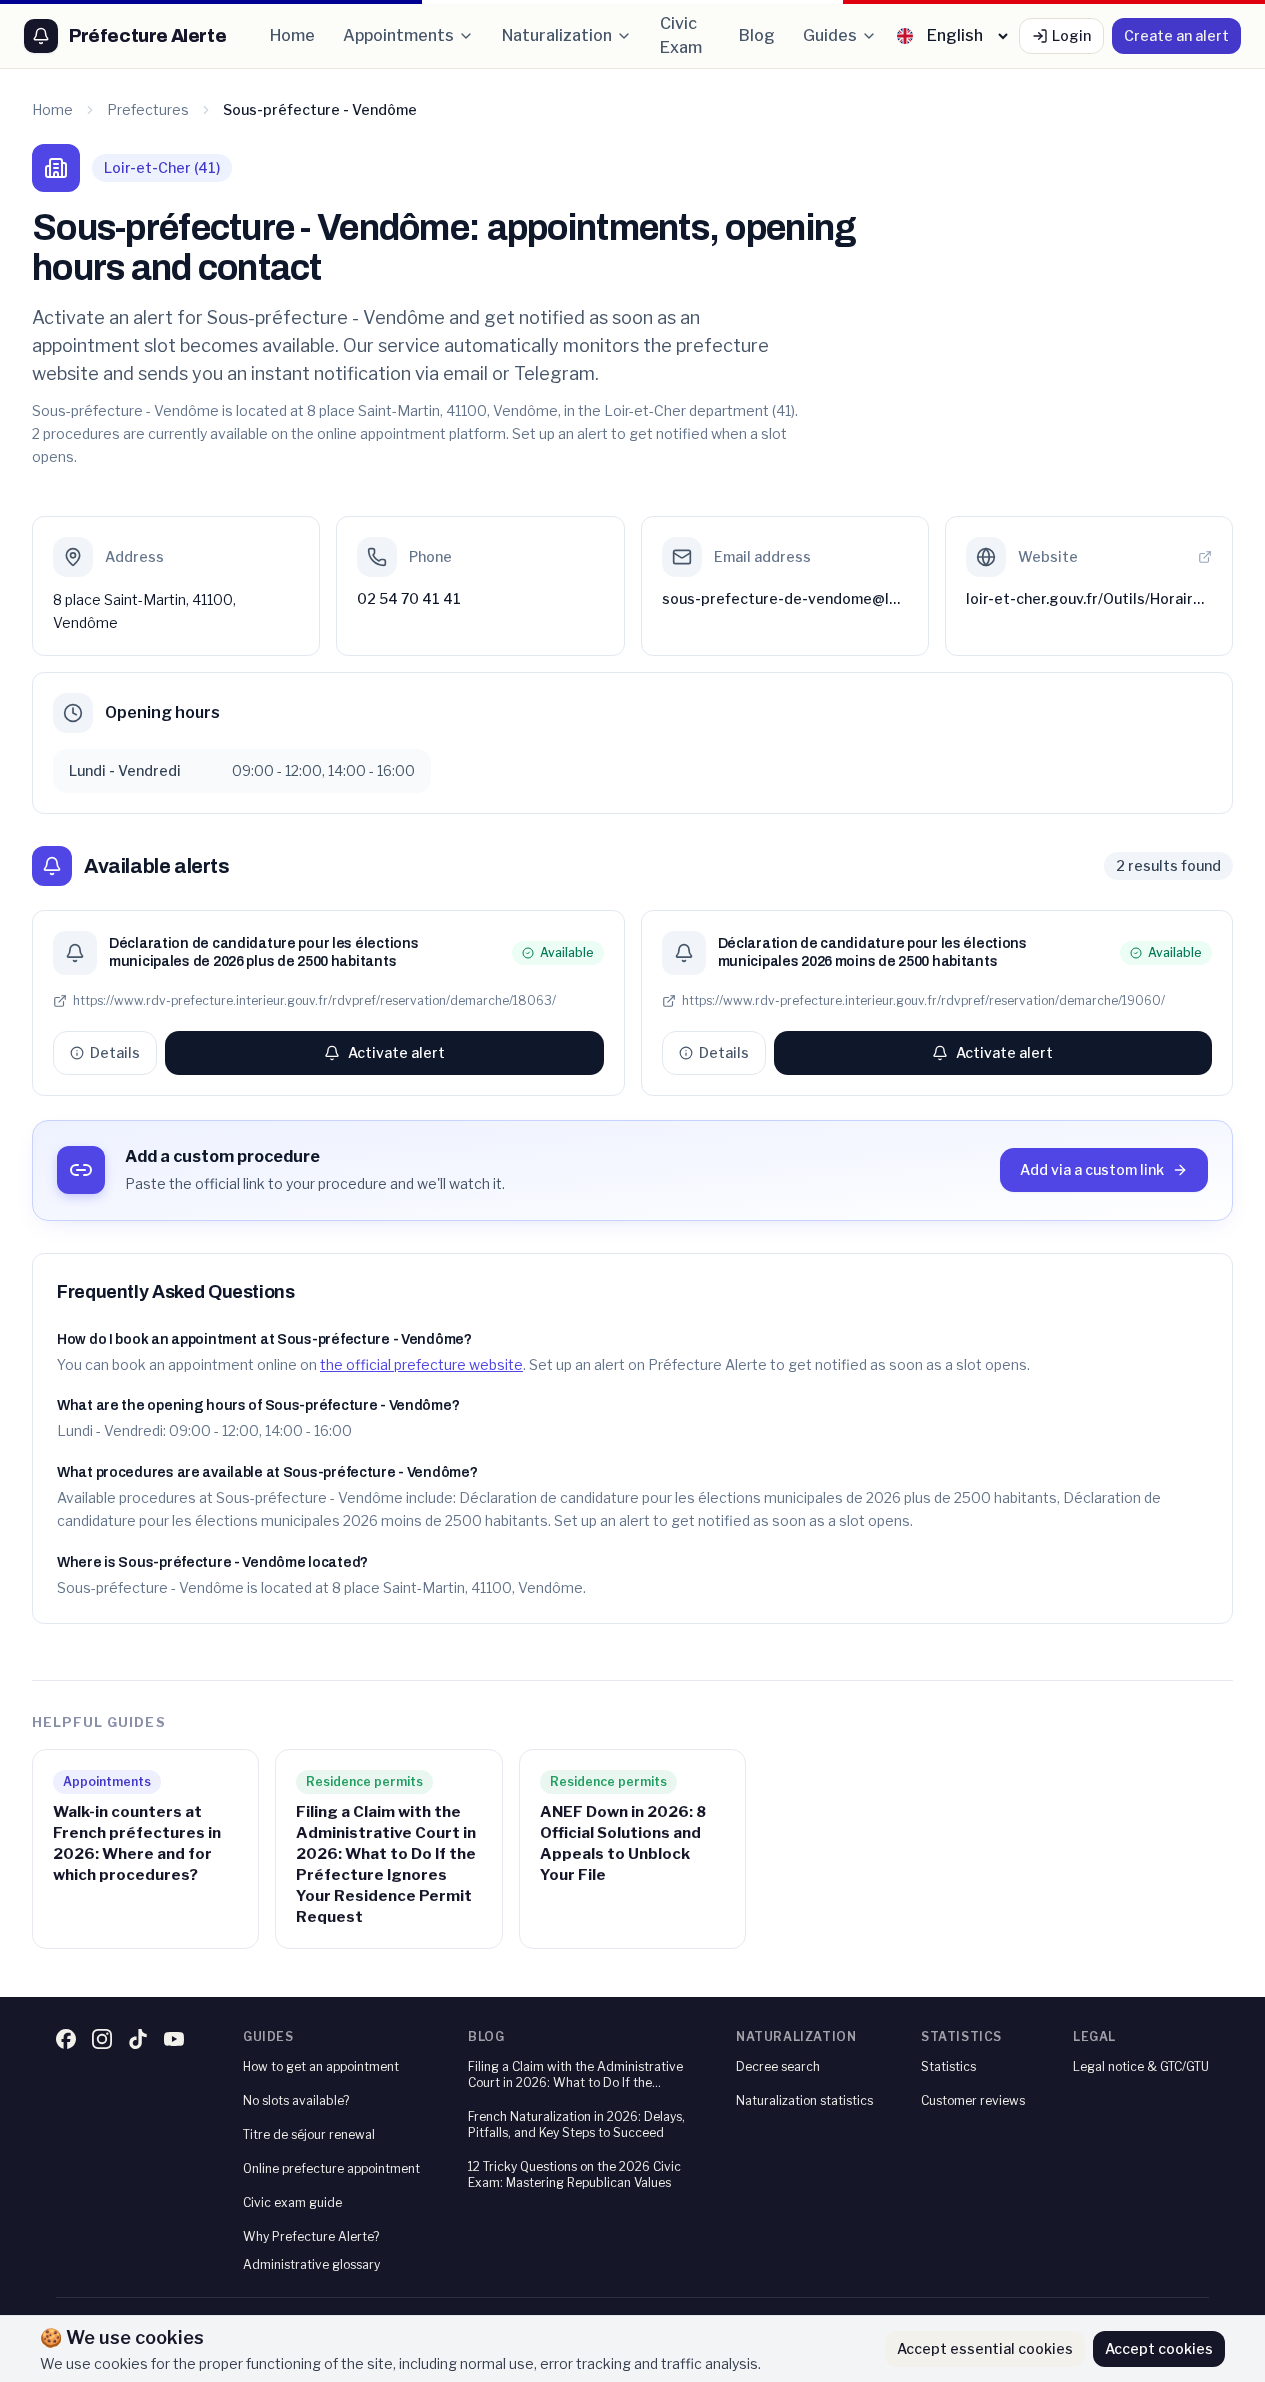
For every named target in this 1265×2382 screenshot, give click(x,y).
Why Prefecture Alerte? (311, 2236)
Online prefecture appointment (331, 2168)
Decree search (778, 2066)
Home (292, 35)
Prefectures (148, 109)
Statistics (948, 2066)
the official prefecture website (421, 1364)
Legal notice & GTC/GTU (1141, 2066)
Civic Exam (681, 35)
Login (1071, 35)
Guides (830, 35)
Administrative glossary (311, 2264)
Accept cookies (1159, 2348)
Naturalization (557, 35)
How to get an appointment (321, 2066)
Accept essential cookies (985, 2348)
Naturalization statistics (804, 2100)
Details (115, 1052)
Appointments (398, 35)
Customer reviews (973, 2100)
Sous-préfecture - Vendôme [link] (320, 109)
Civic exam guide (292, 2202)
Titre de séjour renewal (309, 2134)
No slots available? (296, 2100)
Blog (757, 35)
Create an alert (1176, 35)
